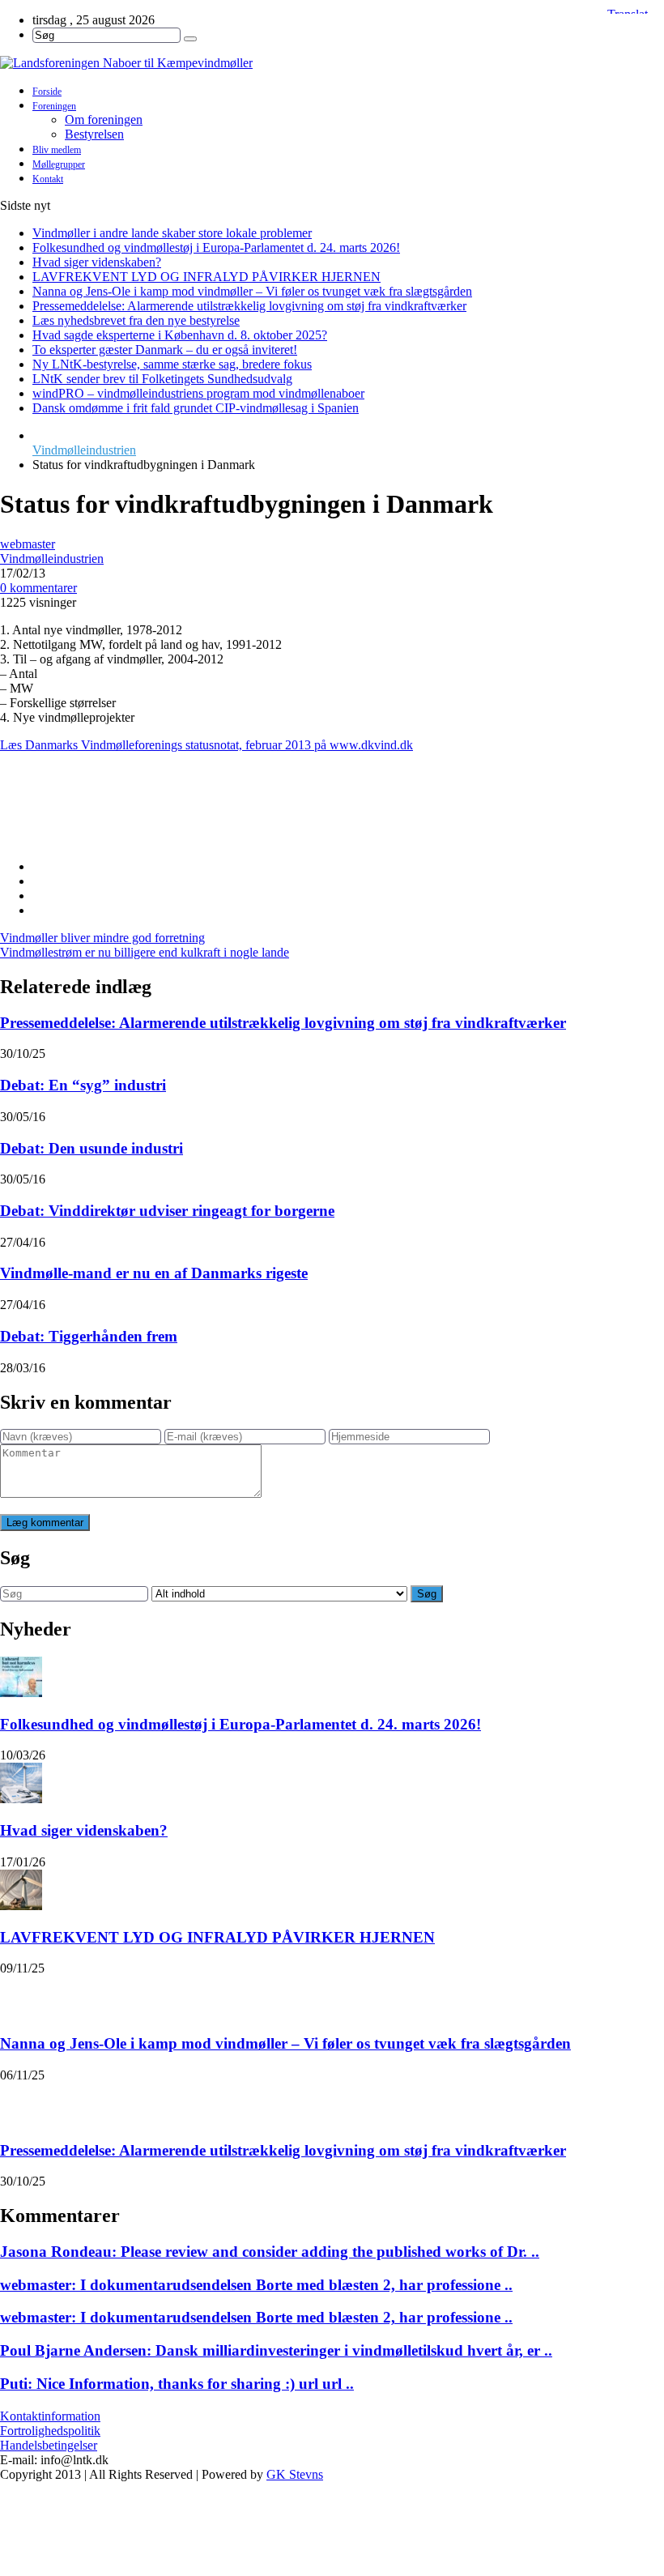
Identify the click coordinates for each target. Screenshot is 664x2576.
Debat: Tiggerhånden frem (89, 1336)
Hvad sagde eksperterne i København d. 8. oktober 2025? (180, 335)
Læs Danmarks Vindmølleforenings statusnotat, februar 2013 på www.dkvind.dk (206, 745)
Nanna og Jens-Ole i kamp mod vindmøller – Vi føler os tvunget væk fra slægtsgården (252, 291)
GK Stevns (295, 2474)
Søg (427, 1594)
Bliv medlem (57, 150)
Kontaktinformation (50, 2416)
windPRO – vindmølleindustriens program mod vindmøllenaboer (198, 393)
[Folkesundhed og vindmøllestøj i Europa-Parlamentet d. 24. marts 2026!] (21, 1677)
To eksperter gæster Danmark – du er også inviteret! (165, 350)
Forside (47, 92)
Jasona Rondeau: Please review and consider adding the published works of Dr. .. (270, 2252)
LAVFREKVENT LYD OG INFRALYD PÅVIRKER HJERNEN (206, 277)
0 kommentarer (38, 588)
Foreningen (54, 106)
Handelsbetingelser (49, 2445)
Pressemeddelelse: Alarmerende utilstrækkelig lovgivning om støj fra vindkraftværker (249, 306)
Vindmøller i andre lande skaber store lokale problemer (172, 233)
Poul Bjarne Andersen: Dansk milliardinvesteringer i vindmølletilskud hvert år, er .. (276, 2350)
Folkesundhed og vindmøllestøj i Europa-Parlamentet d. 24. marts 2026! (216, 247)
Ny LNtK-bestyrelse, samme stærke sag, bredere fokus (172, 364)
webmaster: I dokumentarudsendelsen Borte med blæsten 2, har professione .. (256, 2285)
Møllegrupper (59, 164)
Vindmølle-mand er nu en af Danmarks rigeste (154, 1273)
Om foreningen (104, 119)
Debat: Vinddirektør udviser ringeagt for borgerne (167, 1211)
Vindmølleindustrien (84, 450)
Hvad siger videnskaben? (97, 262)
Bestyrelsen (94, 134)
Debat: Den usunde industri (92, 1148)
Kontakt (48, 179)
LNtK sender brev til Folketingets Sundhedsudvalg (162, 379)
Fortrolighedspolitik (50, 2431)
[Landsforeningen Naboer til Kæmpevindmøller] (332, 63)
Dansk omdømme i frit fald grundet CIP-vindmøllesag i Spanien (196, 408)
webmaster (28, 544)
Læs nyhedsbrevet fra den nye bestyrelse (136, 320)
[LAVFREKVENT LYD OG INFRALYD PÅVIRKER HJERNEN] (21, 1890)
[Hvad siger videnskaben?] (21, 1783)
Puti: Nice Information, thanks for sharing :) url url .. (177, 2384)
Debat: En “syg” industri (83, 1085)
